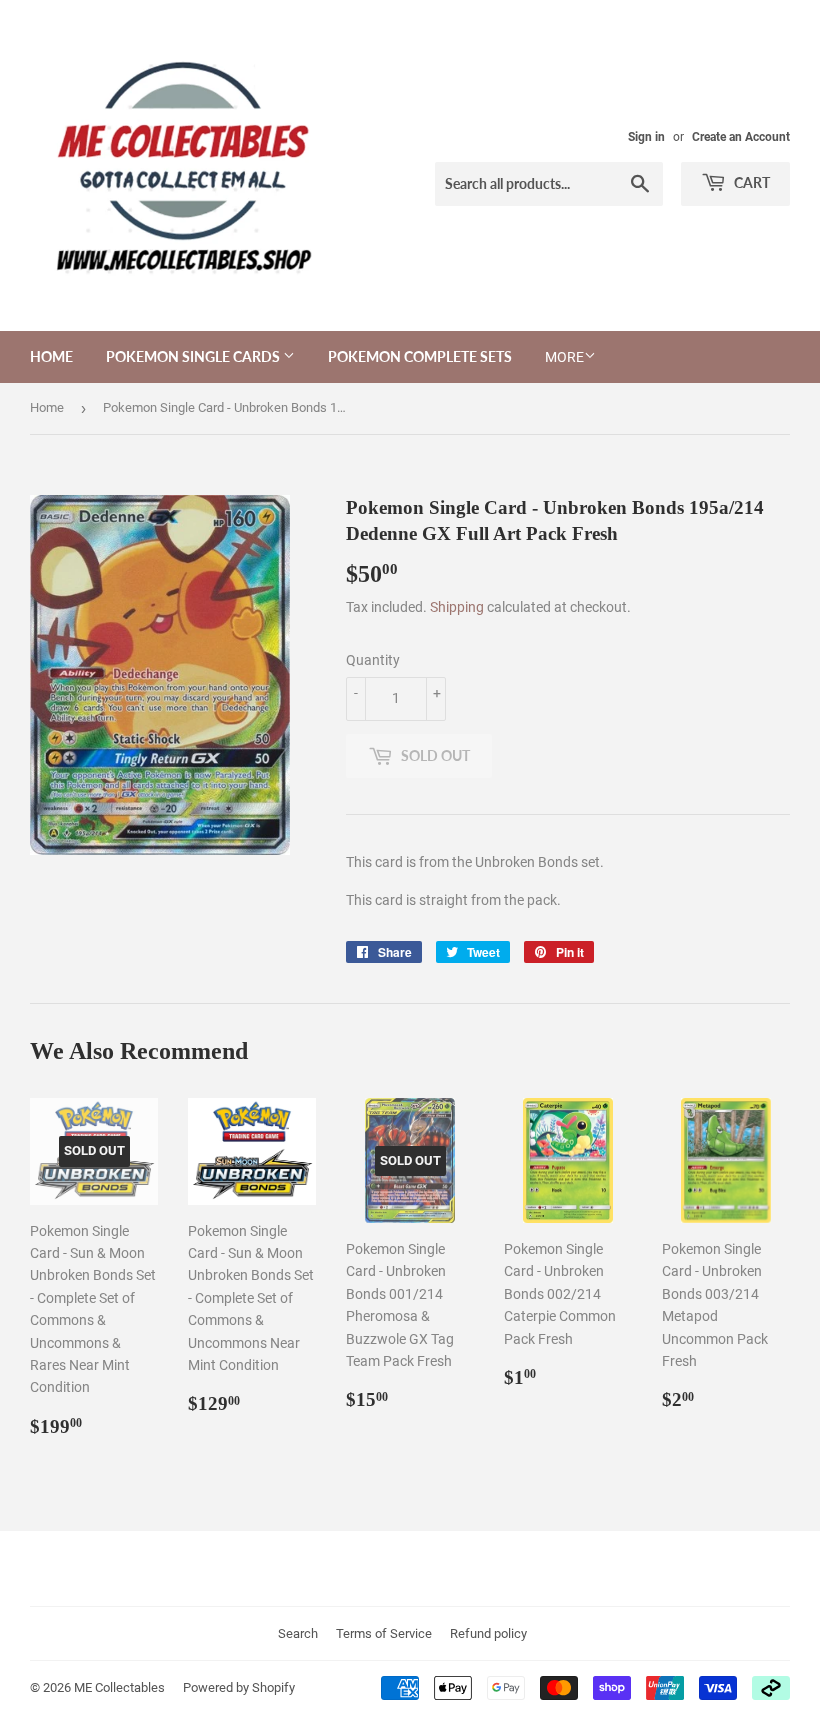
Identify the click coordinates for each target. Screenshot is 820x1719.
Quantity (373, 660)
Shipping (457, 607)
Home (51, 356)
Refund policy (488, 1633)
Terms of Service (384, 1633)
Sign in (646, 137)
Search (298, 1633)
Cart (750, 182)
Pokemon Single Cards (194, 356)
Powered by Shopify (239, 1687)
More (564, 357)
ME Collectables (119, 1687)
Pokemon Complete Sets (420, 356)
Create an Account (741, 137)
